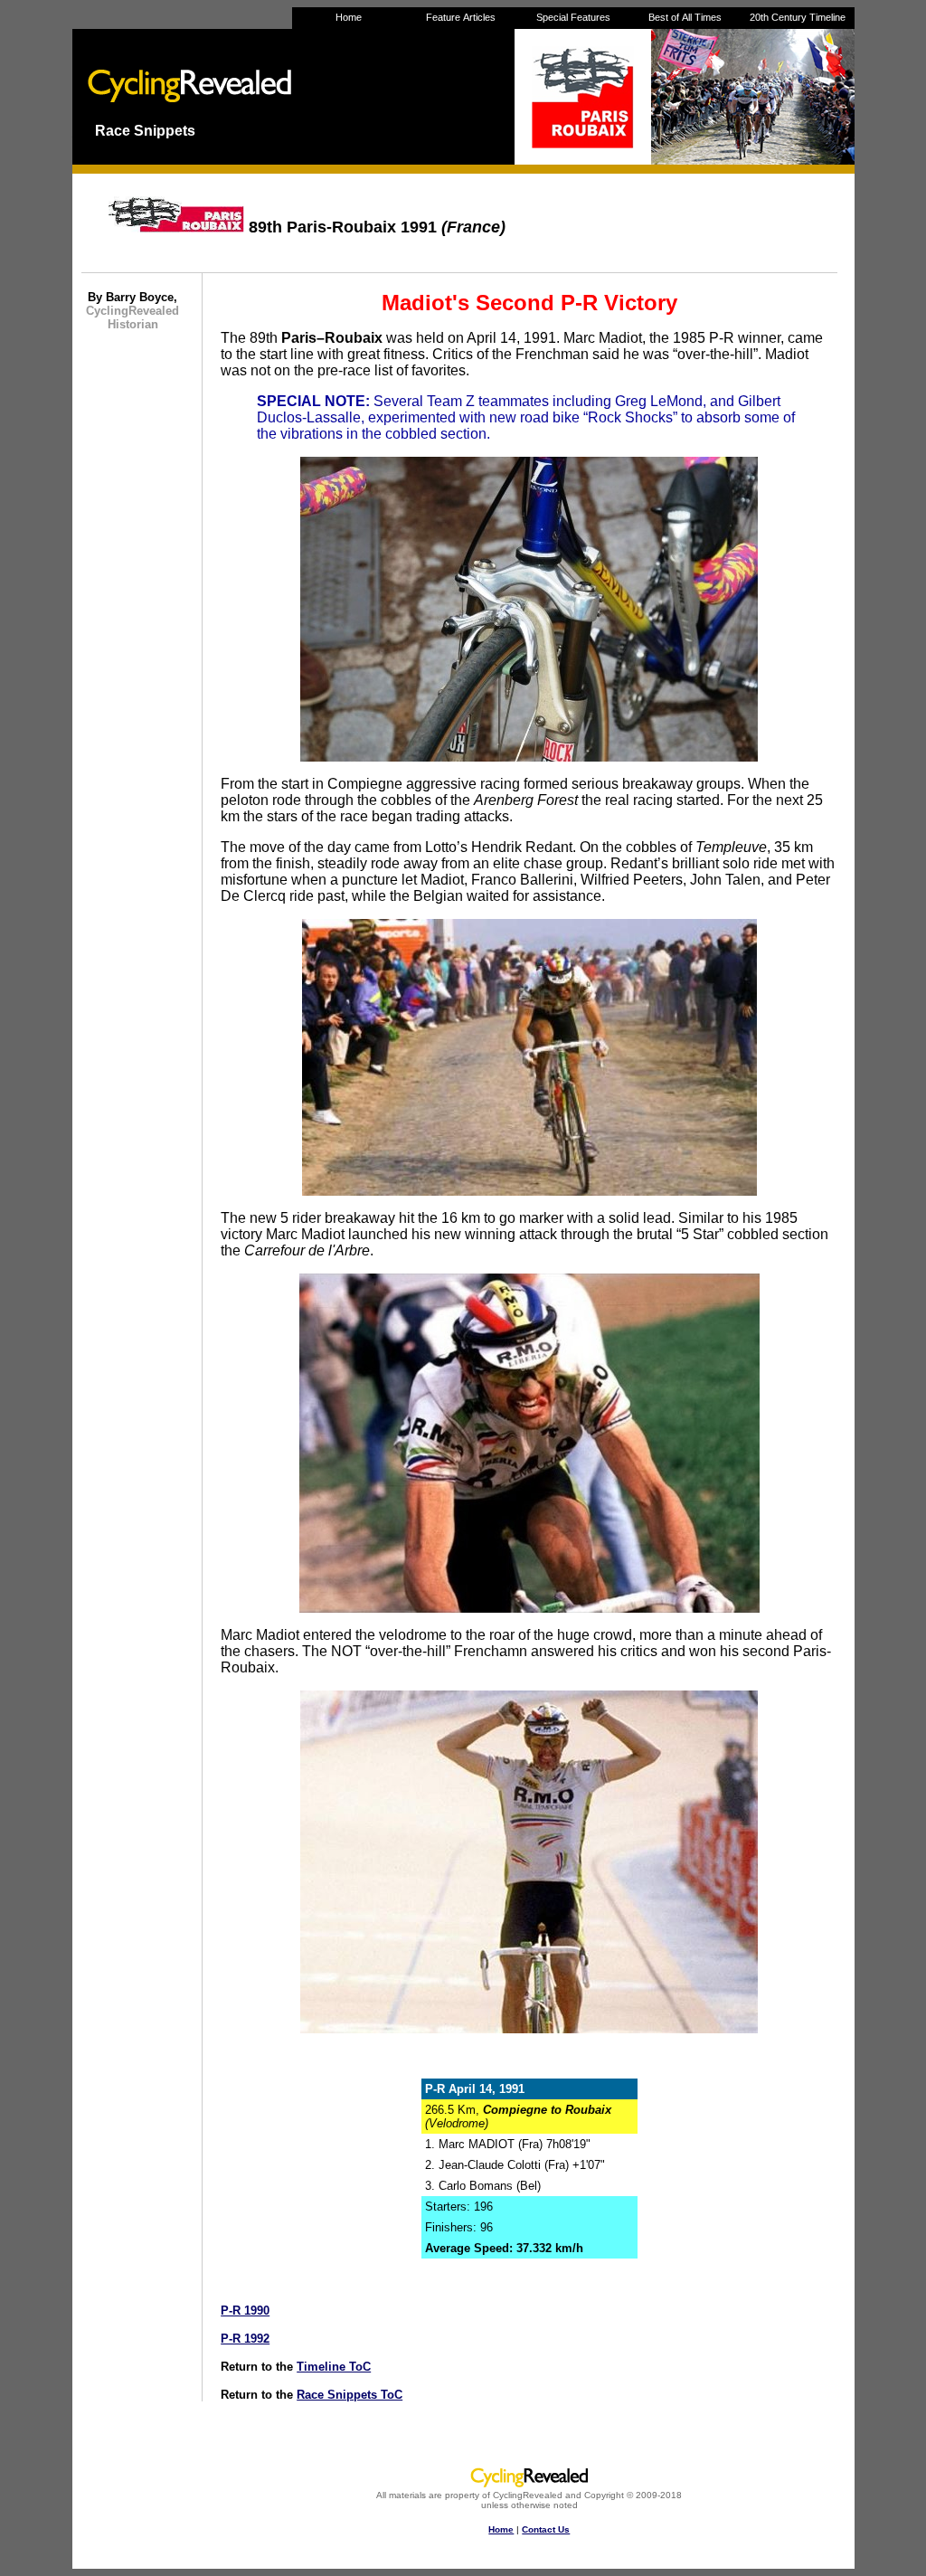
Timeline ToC (334, 2367)
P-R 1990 (245, 2311)
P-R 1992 (245, 2339)
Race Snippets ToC (350, 2395)
